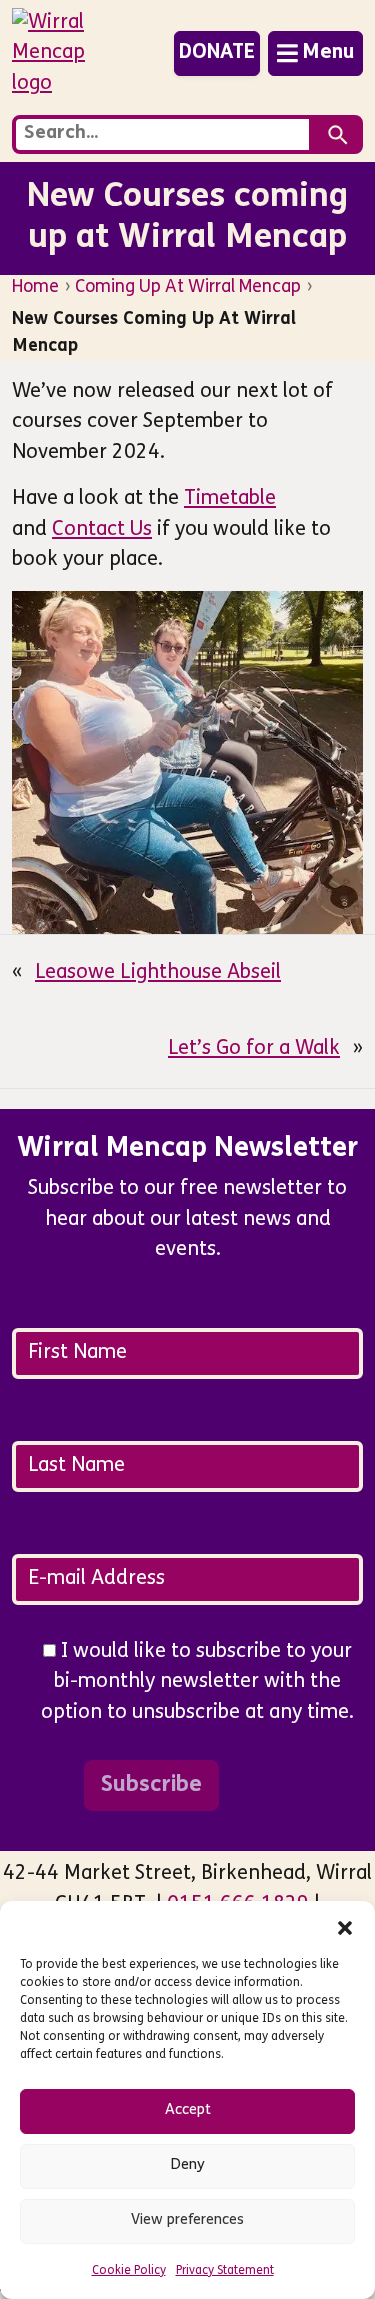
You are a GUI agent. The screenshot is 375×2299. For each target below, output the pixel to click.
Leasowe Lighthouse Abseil (158, 973)
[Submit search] (338, 134)
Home (35, 287)
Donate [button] (217, 53)
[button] (345, 1926)
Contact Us (102, 530)
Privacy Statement (225, 2271)
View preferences (187, 2220)
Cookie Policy (129, 2271)
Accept (188, 2110)
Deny (188, 2165)
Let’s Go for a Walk (254, 1049)
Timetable (230, 499)
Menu (328, 53)
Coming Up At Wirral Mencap (188, 287)
